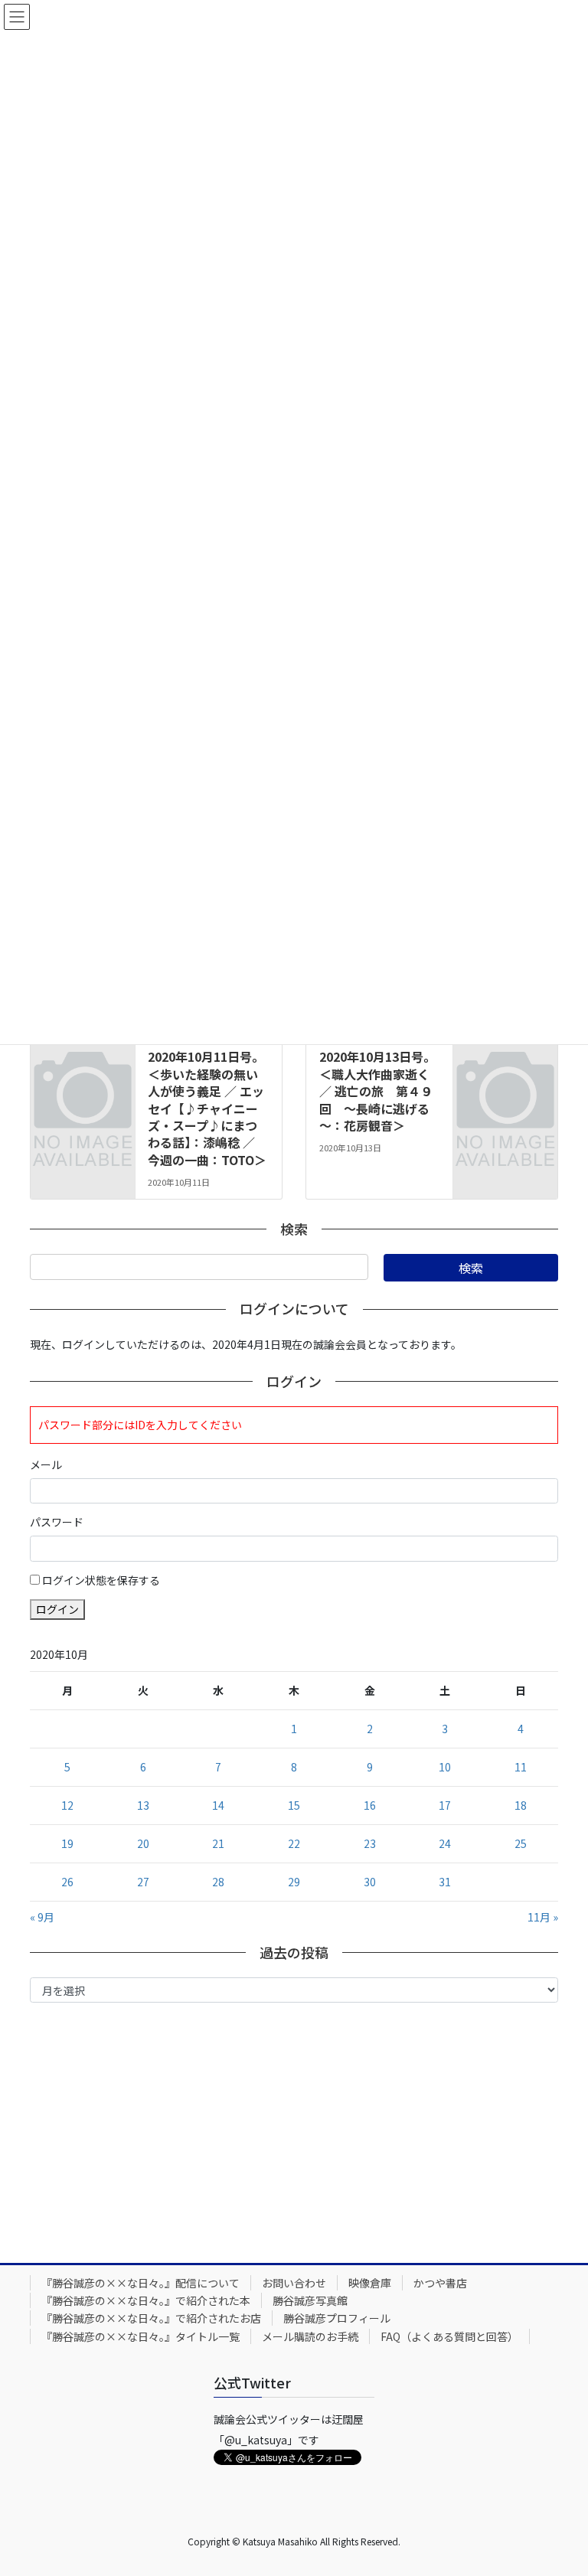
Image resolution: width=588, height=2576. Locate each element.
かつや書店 (440, 2283)
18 (521, 1805)
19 (67, 1843)
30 (370, 1882)
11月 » (543, 1917)
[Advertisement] (294, 2129)
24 (445, 1843)
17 (445, 1805)
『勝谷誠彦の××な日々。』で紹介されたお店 (151, 2318)
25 (521, 1843)
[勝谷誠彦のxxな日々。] (83, 1050)
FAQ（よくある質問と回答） (449, 2336)
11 (521, 1767)
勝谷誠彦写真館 (310, 2300)
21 (218, 1843)
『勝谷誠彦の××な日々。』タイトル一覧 (140, 2336)
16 (370, 1805)
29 (294, 1882)
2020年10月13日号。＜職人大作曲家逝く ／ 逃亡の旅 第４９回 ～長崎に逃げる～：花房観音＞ (377, 1091)
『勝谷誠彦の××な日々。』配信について (140, 2283)
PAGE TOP (560, 2484)
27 (143, 1882)
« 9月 (42, 1917)
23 (370, 1843)
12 (67, 1805)
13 (143, 1805)
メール (46, 1464)
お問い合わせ (294, 2283)
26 (67, 1882)
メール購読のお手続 (310, 2336)
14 (218, 1805)
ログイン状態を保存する (101, 1580)
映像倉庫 (370, 2283)
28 (218, 1882)
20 (143, 1843)
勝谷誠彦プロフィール (337, 2318)
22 (294, 1843)
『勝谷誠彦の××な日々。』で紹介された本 (146, 2300)
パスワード (57, 1522)
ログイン (57, 1609)
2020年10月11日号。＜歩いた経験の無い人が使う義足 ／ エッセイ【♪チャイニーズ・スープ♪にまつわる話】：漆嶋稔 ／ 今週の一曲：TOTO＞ (207, 1108)
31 (445, 1882)
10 (445, 1767)
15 (294, 1805)
